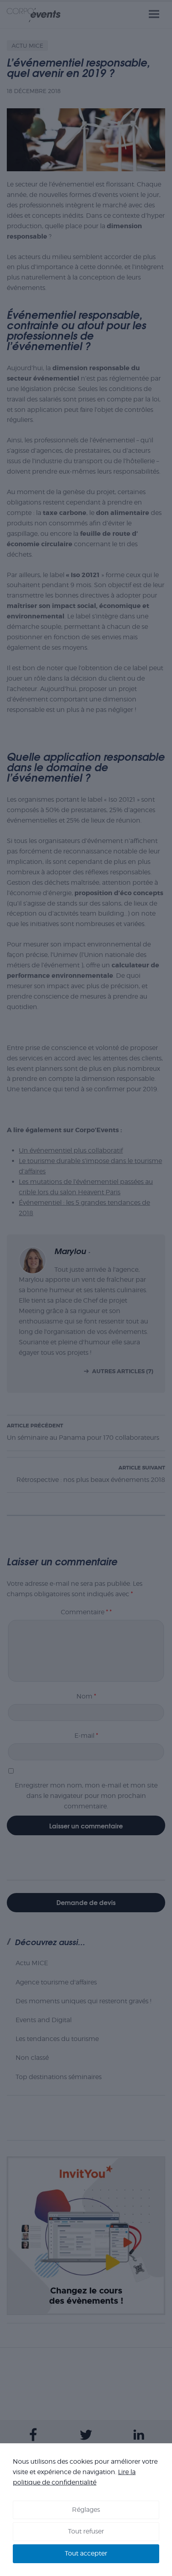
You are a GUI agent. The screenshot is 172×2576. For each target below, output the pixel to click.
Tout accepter (86, 2553)
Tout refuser (86, 2531)
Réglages (86, 2510)
